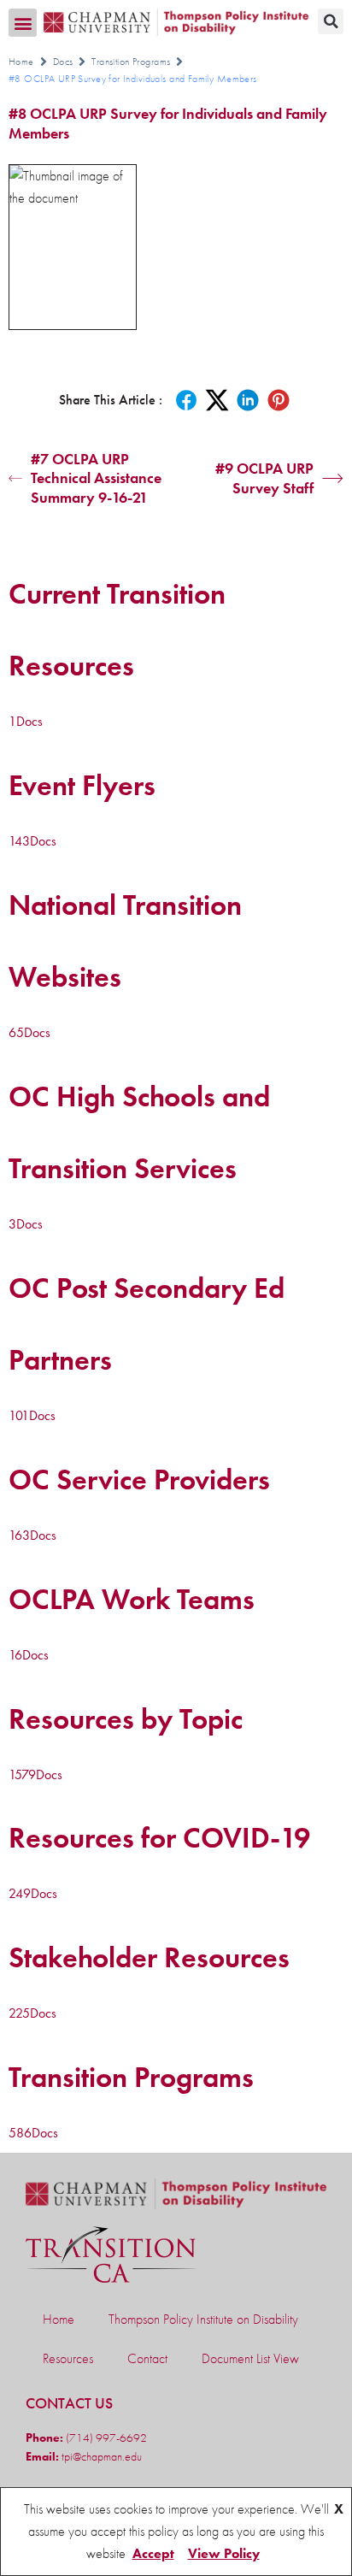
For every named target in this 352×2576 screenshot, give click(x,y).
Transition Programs (131, 62)
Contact (147, 2358)
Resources (68, 2358)
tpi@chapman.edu (100, 2456)
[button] (23, 23)
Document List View (250, 2358)
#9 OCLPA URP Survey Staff (264, 478)
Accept (153, 2553)
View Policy (224, 2553)
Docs (63, 62)
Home (21, 62)
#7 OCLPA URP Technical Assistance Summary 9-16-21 (96, 478)
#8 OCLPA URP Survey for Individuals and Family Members (168, 123)
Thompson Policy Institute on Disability (203, 2319)
